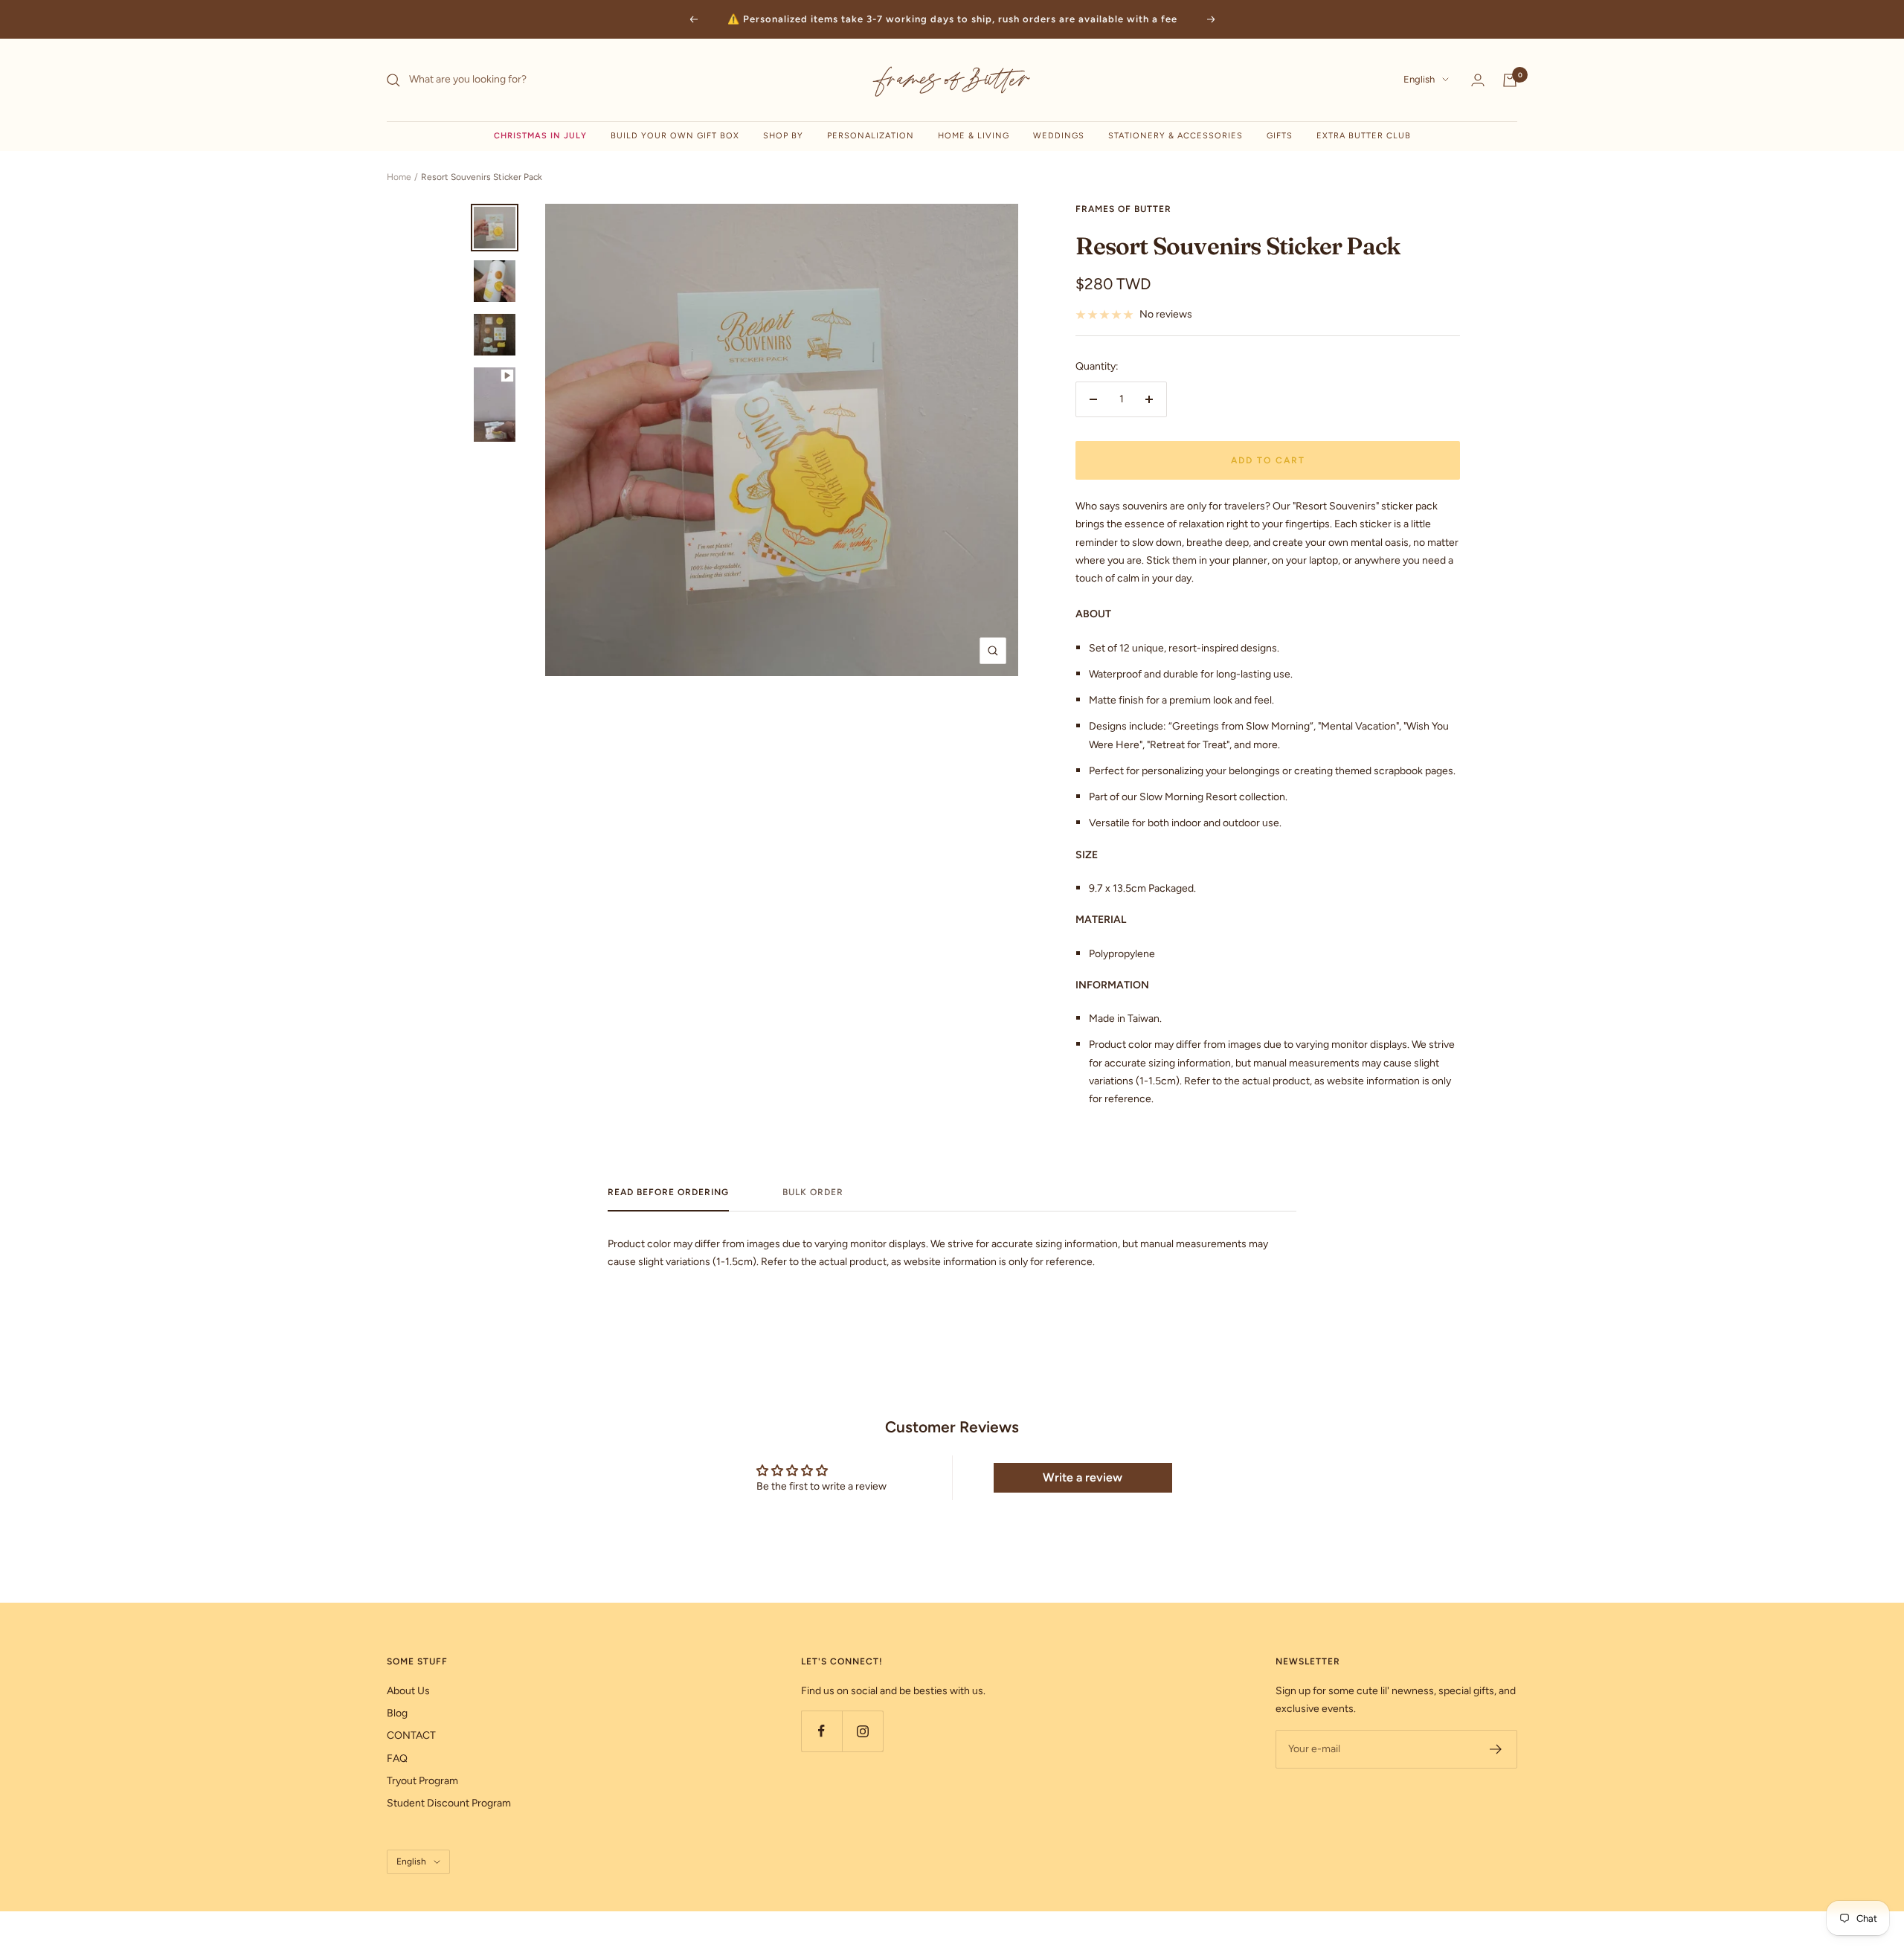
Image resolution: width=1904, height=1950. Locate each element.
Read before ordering (668, 1192)
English (1419, 80)
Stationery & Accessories (1175, 136)
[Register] (1496, 1749)
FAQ (397, 1758)
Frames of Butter (1123, 209)
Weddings (1059, 136)
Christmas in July (540, 136)
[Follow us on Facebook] (821, 1731)
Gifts (1280, 136)
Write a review (1083, 1477)
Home (399, 177)
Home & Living (974, 136)
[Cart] (1510, 80)
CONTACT (411, 1735)
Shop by (783, 136)
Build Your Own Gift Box (675, 136)
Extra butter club (1364, 136)
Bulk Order (813, 1192)
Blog (397, 1713)
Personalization (871, 136)
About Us (408, 1691)
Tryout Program (422, 1781)
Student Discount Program (449, 1803)
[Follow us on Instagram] (862, 1731)
